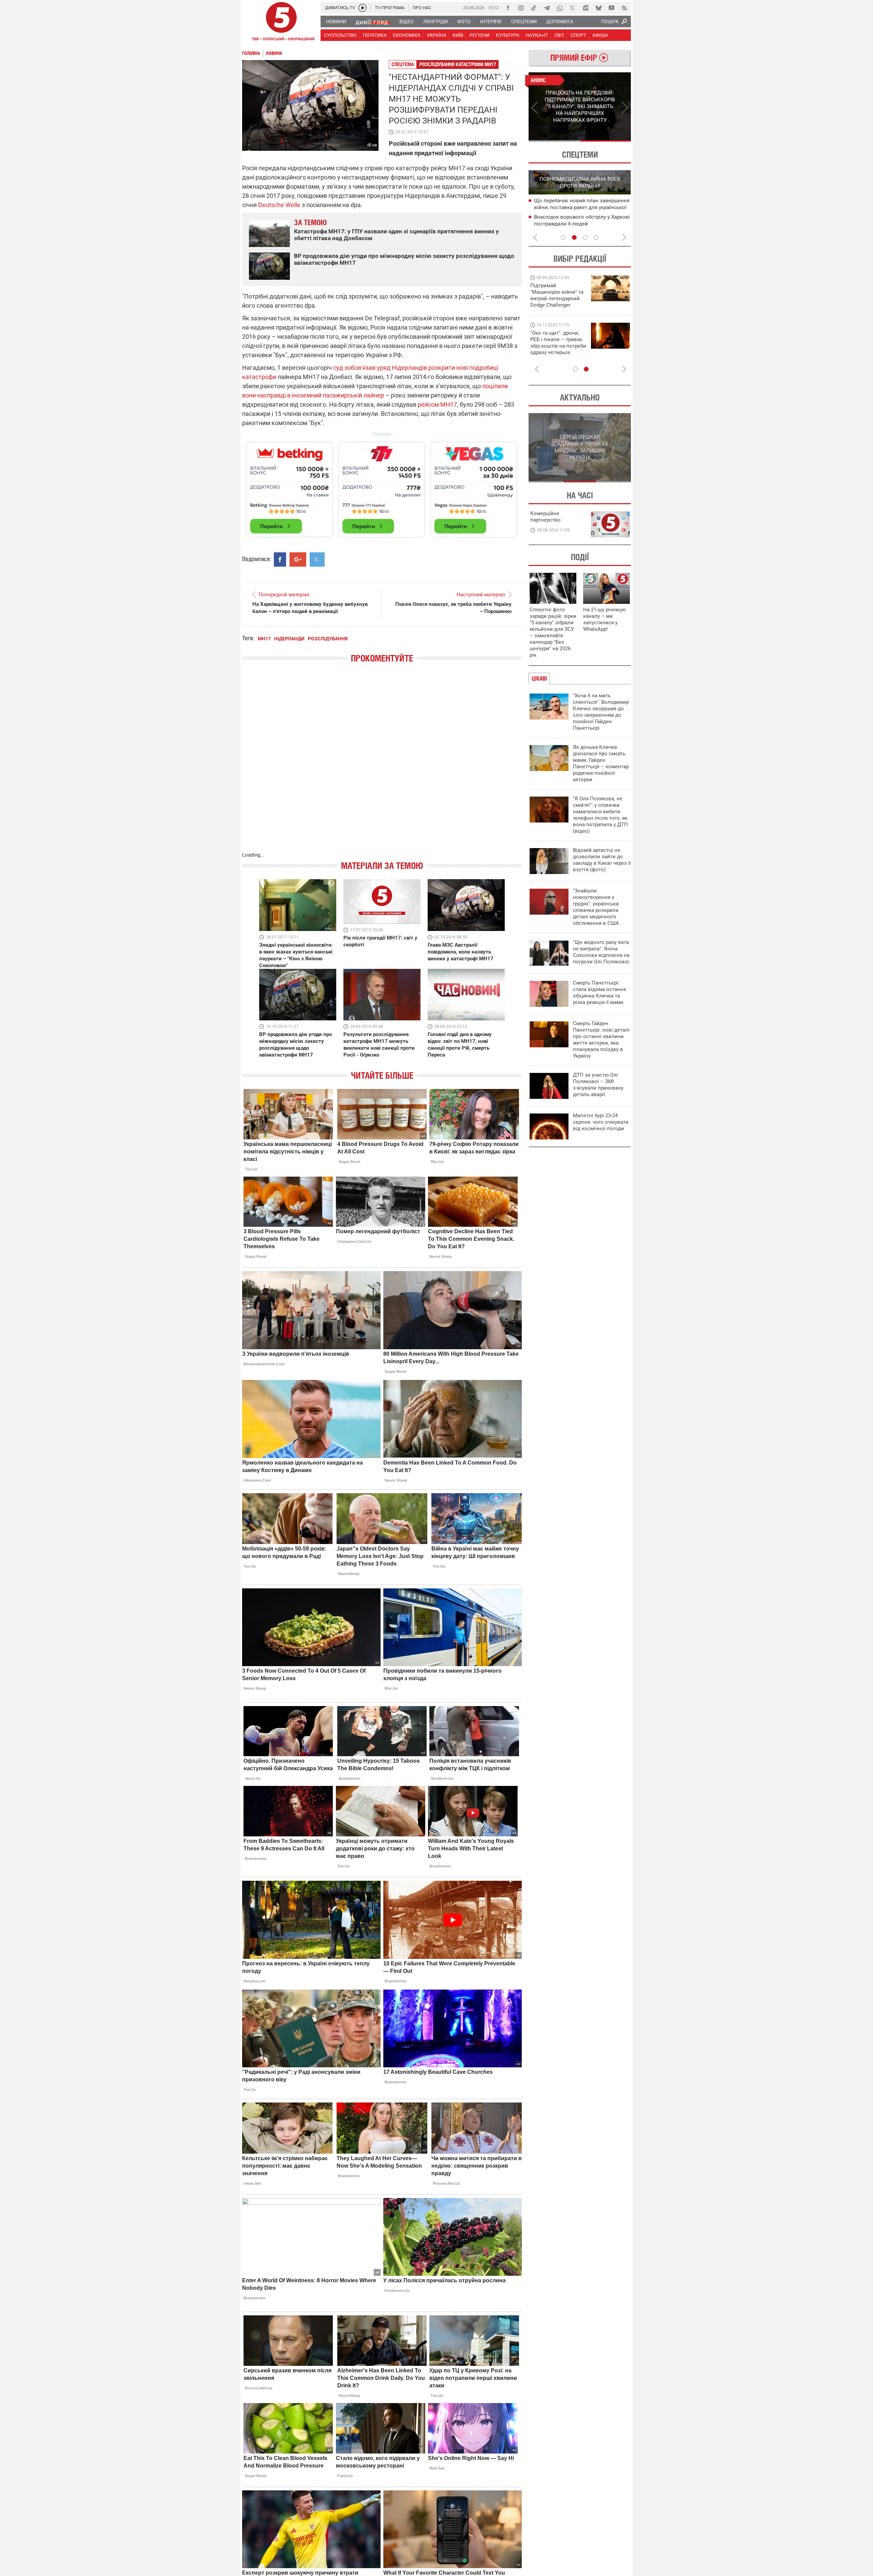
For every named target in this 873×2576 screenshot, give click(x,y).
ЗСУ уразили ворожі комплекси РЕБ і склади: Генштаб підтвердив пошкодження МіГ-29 (579, 208)
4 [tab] (596, 237)
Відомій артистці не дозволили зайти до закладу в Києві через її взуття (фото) (602, 860)
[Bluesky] (598, 8)
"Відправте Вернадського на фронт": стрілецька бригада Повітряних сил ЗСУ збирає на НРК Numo (554, 349)
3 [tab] (585, 237)
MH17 (264, 639)
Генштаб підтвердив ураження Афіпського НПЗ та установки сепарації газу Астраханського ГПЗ (582, 224)
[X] (573, 8)
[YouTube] (611, 8)
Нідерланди (289, 639)
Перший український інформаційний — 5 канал (281, 23)
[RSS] (624, 8)
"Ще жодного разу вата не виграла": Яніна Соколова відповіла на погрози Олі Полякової (601, 952)
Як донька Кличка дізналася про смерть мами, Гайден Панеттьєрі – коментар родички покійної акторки (601, 763)
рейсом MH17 (437, 404)
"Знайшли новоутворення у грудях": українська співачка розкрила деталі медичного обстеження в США (596, 907)
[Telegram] (547, 8)
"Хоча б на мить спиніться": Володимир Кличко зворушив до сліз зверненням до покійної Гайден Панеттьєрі (601, 712)
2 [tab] (605, 141)
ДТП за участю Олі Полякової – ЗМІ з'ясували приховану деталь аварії (598, 1085)
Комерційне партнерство (545, 517)
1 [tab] (554, 141)
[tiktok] (534, 8)
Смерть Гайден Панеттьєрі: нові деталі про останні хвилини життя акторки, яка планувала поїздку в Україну (601, 1040)
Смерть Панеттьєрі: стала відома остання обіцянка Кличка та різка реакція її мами (600, 993)
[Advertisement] (382, 486)
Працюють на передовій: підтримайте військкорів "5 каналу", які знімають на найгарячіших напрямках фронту (558, 305)
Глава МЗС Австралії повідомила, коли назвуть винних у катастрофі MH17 (461, 952)
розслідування (328, 639)
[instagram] (521, 8)
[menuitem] (336, 21)
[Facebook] (508, 8)
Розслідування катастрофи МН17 (458, 64)
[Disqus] (382, 764)
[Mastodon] (586, 8)
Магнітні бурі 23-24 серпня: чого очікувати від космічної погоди (601, 1122)
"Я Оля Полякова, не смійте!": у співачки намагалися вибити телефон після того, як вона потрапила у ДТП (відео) (600, 815)
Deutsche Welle (279, 205)
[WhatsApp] (560, 8)
